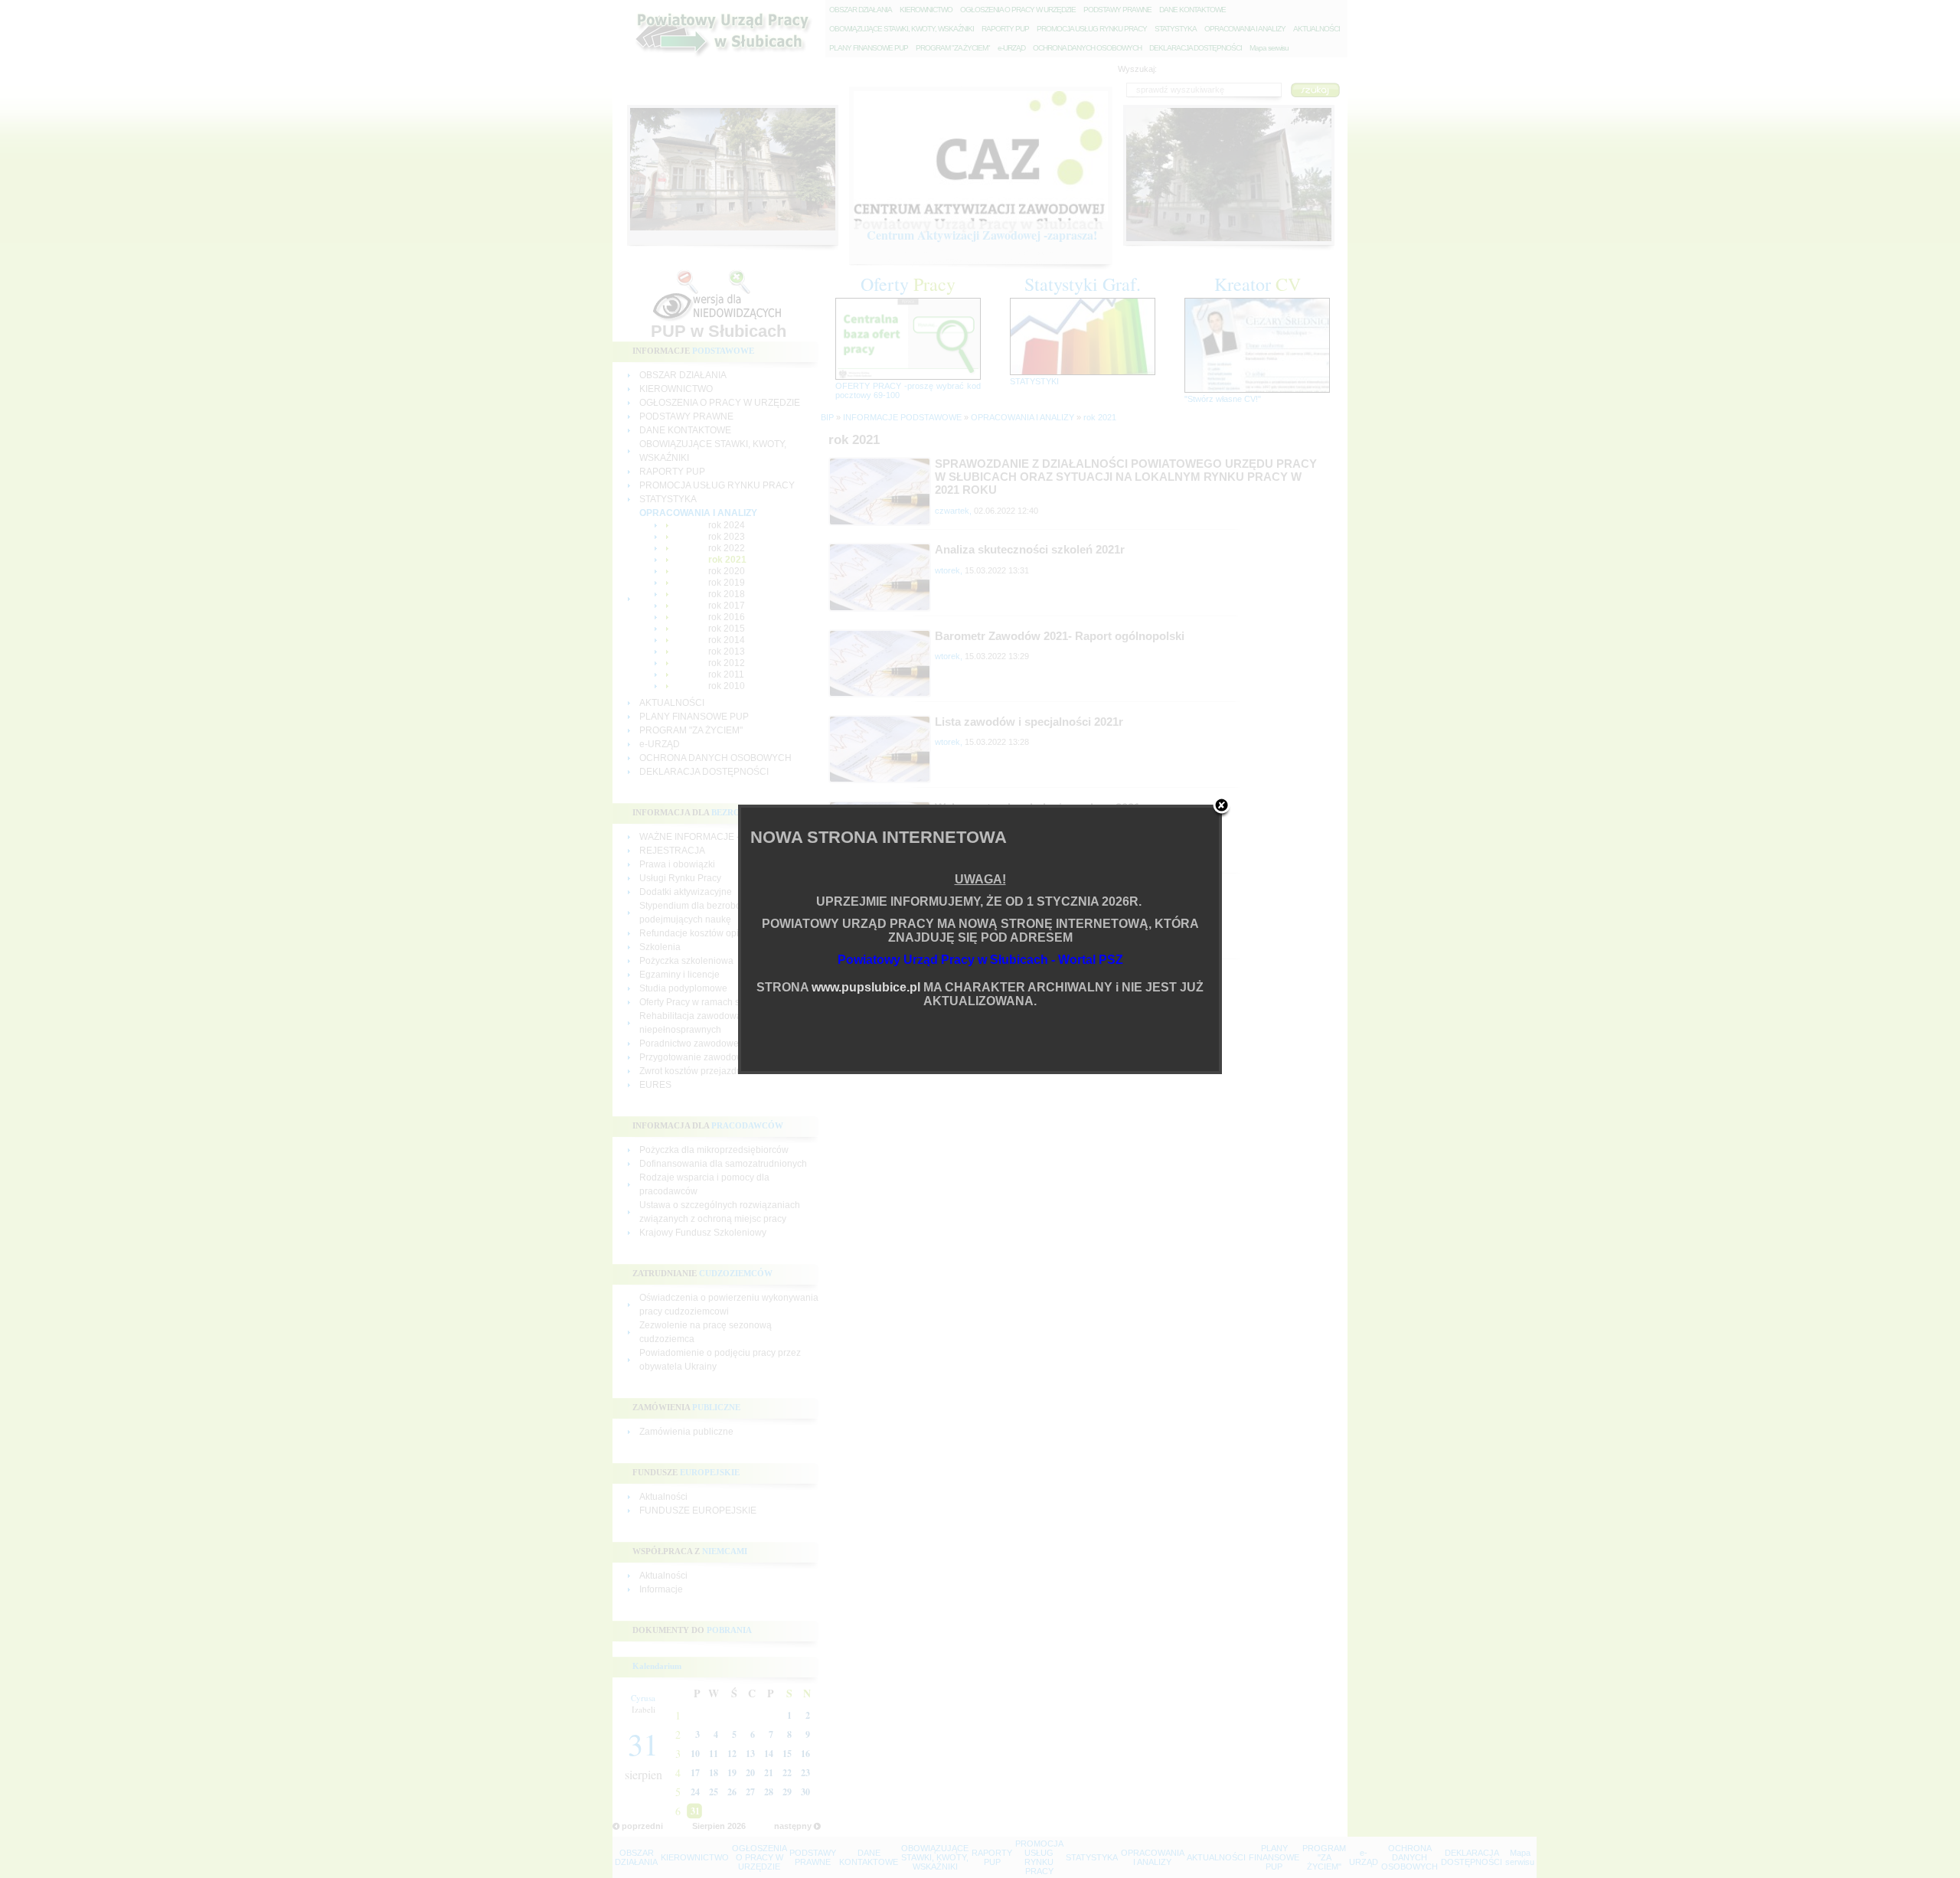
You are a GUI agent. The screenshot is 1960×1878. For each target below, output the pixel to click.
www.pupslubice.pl (866, 987)
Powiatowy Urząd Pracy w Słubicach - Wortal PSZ (980, 960)
